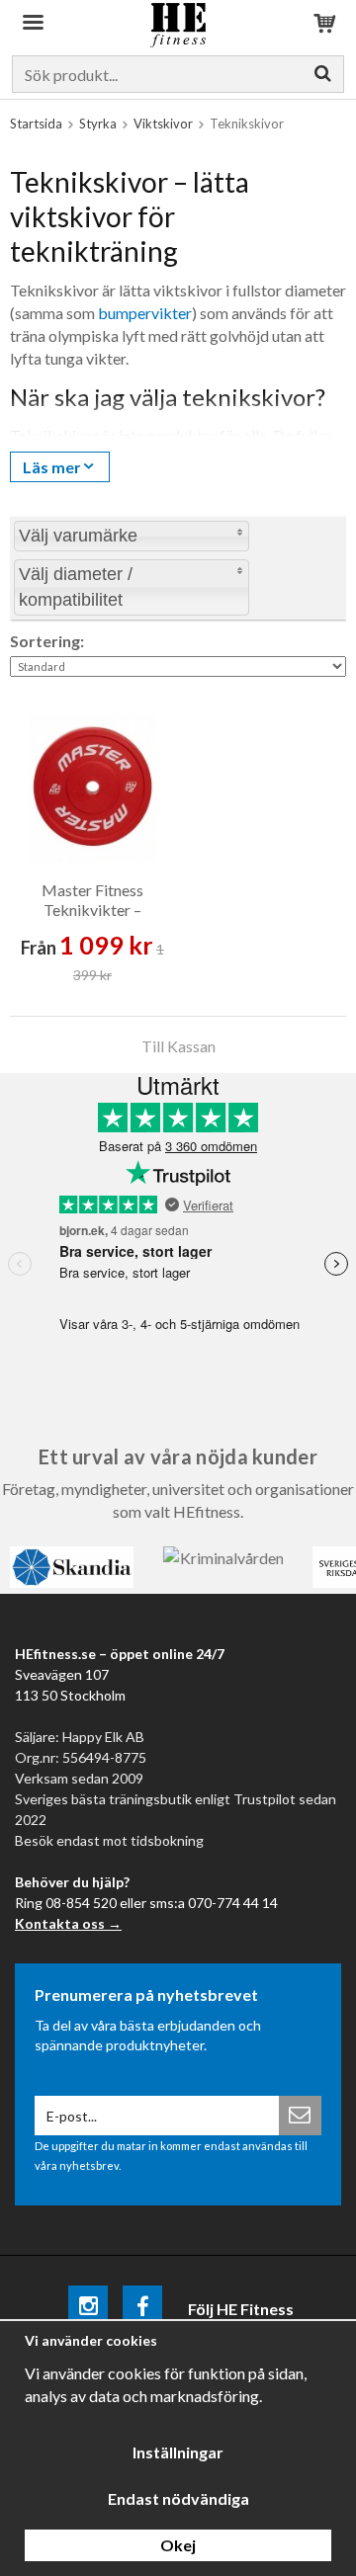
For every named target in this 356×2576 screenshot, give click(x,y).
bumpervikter (145, 313)
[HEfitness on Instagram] (88, 2309)
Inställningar (178, 2452)
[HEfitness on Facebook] (142, 2309)
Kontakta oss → (68, 1923)
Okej (178, 2545)
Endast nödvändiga (178, 2498)
